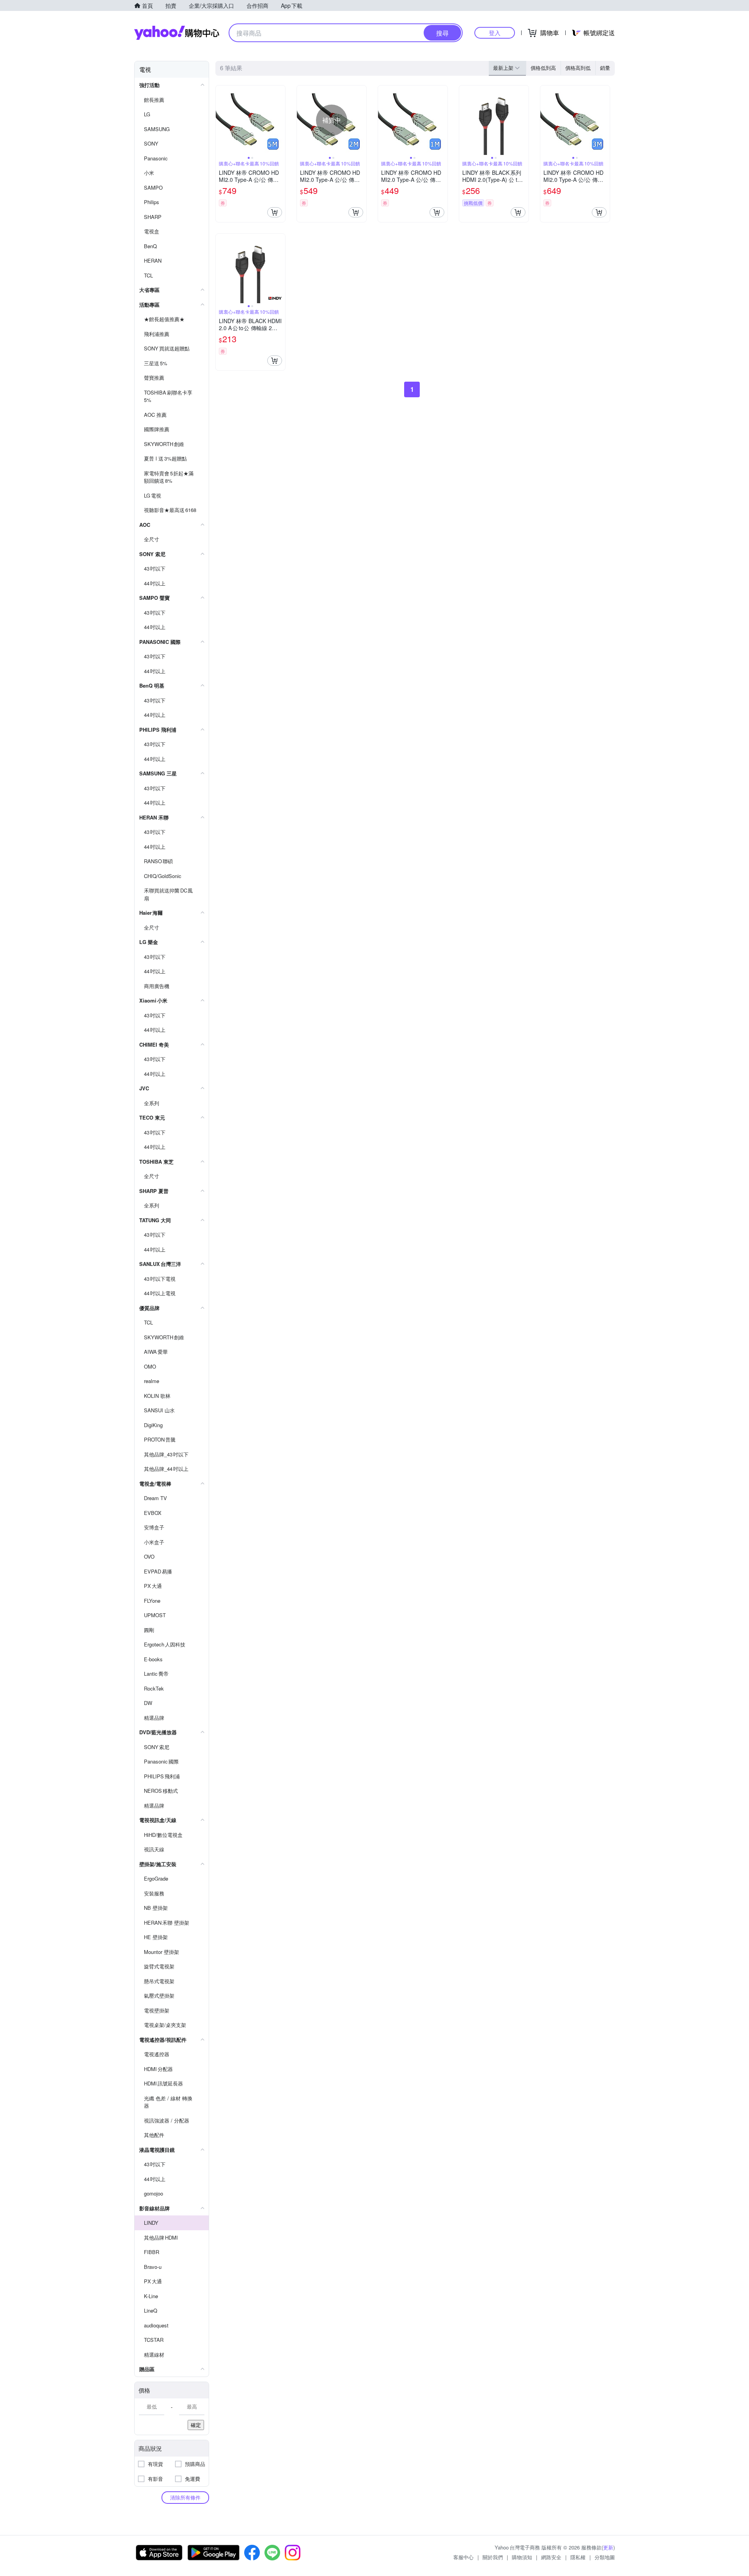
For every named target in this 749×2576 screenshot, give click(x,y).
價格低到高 (543, 68)
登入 (495, 33)
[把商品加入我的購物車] (275, 212)
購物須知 (522, 2557)
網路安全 (551, 2557)
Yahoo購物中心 (177, 33)
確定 (196, 2425)
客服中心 (463, 2557)
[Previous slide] (221, 120)
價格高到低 (578, 68)
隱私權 (578, 2557)
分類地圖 (605, 2557)
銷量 (605, 68)
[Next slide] (280, 120)
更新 (608, 2547)
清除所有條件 (185, 2497)
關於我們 (493, 2557)
